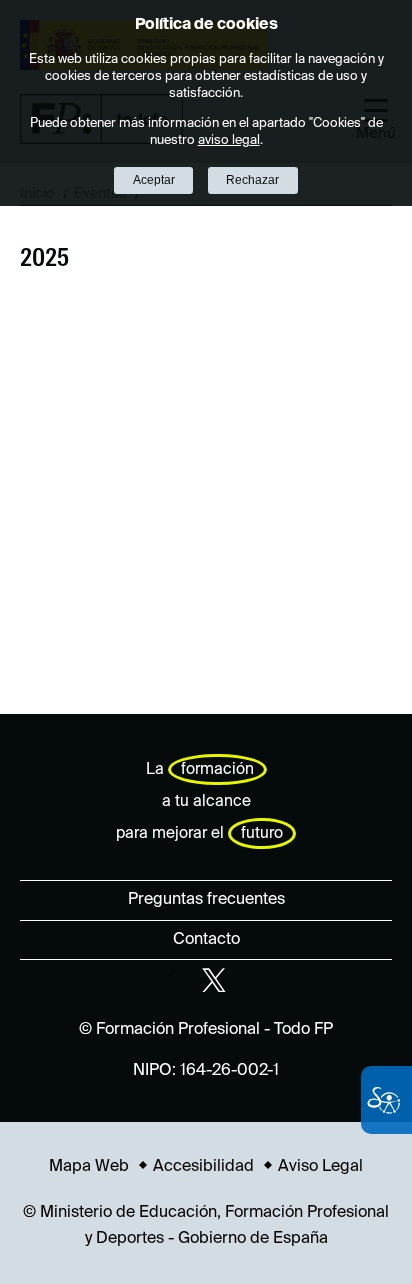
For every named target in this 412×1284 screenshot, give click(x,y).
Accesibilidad (203, 1167)
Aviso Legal (320, 1167)
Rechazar (252, 180)
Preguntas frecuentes (206, 900)
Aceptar (154, 180)
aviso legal (229, 140)
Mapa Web (89, 1167)
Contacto (206, 940)
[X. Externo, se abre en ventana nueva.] (214, 980)
